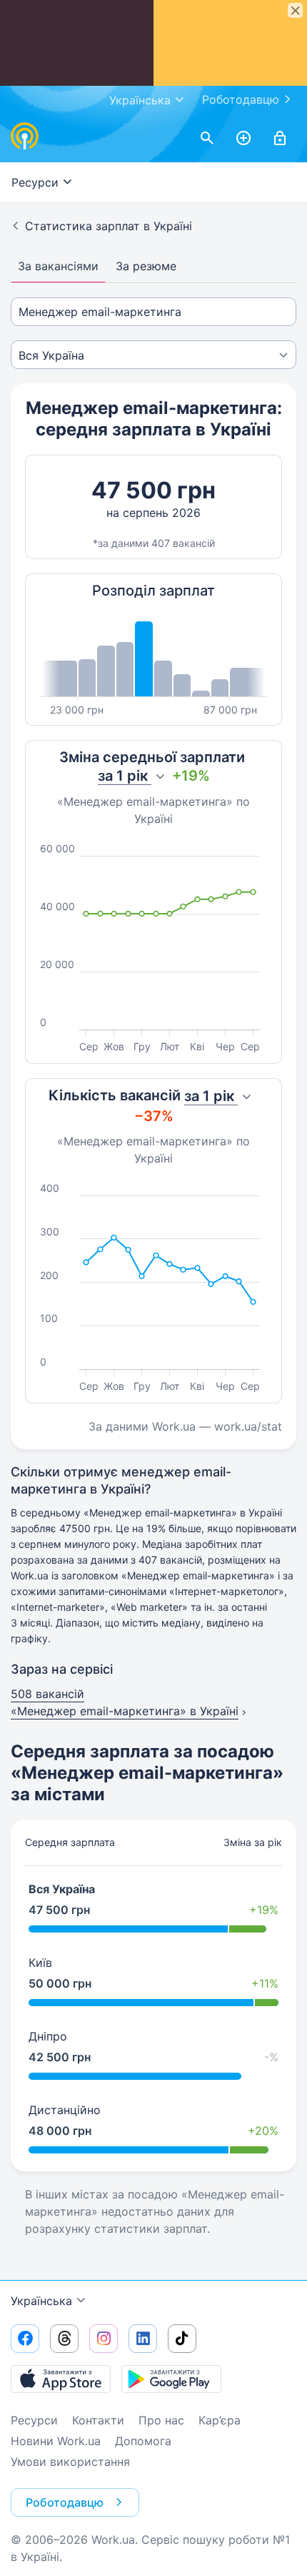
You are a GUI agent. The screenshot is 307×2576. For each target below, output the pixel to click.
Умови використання (70, 2462)
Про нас (161, 2420)
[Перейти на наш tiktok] (182, 2339)
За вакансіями (58, 266)
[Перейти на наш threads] (64, 2339)
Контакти (98, 2420)
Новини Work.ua (56, 2441)
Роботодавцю (241, 99)
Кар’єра (220, 2420)
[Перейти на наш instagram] (104, 2339)
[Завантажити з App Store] (61, 2379)
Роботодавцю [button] (65, 2502)
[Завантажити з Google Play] (171, 2379)
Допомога (143, 2441)
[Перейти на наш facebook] (25, 2339)
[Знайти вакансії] (207, 139)
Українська (41, 2301)
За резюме (146, 266)
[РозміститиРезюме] (243, 139)
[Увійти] (280, 139)
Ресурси (34, 2420)
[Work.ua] (25, 136)
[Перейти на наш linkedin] (143, 2339)
